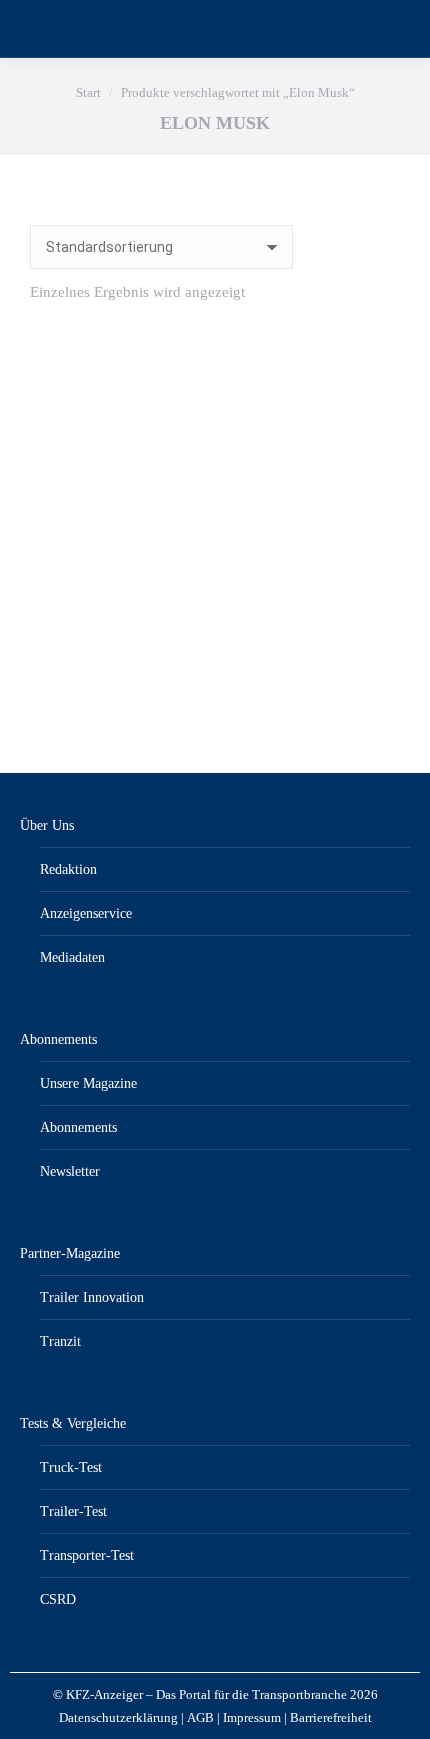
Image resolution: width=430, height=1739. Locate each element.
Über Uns (47, 825)
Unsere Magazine (88, 1083)
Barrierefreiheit (331, 1717)
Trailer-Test (73, 1511)
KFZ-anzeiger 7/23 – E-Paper (215, 661)
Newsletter (70, 1171)
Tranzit (60, 1341)
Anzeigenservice (86, 913)
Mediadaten (72, 957)
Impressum (252, 1717)
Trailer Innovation (92, 1297)
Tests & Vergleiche (73, 1423)
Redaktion (68, 869)
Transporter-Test (87, 1555)
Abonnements (58, 1039)
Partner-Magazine (70, 1253)
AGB (200, 1717)
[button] (374, 610)
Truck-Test (71, 1467)
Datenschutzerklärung (118, 1717)
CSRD (58, 1599)
